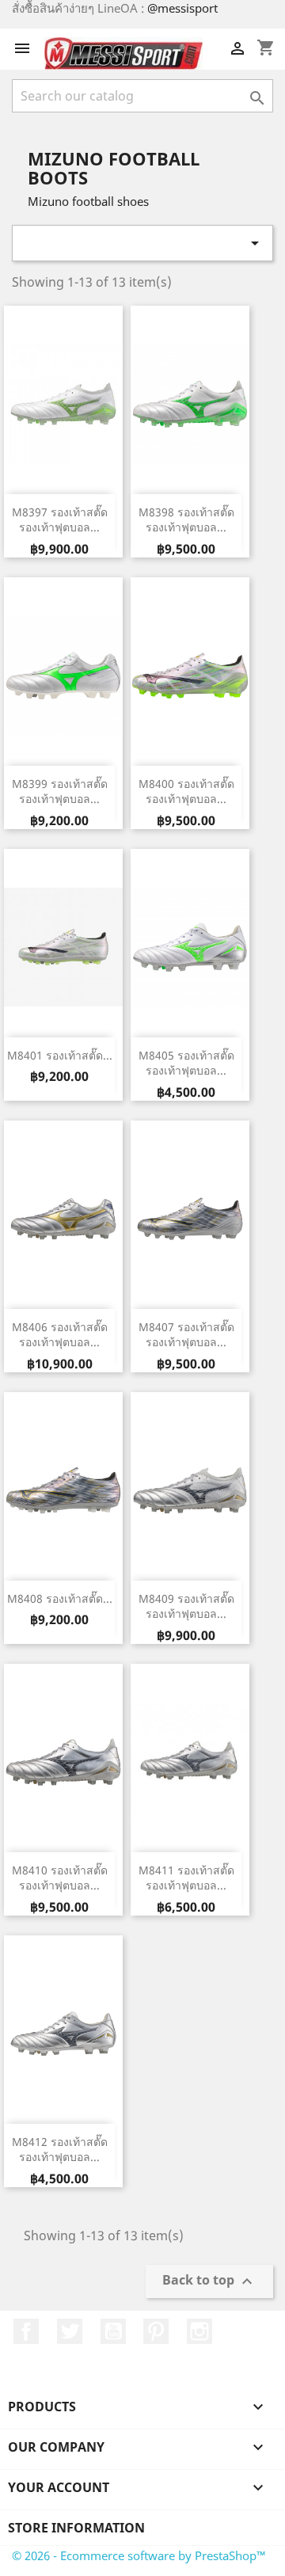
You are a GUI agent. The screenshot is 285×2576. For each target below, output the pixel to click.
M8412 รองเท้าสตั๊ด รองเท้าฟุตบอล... (60, 2150)
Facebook (26, 2331)
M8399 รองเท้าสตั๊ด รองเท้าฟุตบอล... (60, 791)
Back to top (209, 2282)
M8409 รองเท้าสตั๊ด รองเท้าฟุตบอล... (186, 1606)
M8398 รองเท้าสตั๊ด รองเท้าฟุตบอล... (186, 520)
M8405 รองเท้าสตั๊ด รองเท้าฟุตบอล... (186, 1063)
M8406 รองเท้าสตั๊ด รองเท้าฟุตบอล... (60, 1335)
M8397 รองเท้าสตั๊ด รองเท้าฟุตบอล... (60, 520)
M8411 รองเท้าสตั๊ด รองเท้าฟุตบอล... (186, 1878)
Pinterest (156, 2331)
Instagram (199, 2331)
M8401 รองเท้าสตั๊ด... (60, 1055)
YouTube (113, 2331)
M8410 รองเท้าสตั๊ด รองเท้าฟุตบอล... (60, 1878)
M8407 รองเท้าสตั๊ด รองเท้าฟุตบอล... (186, 1335)
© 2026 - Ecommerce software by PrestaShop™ (139, 2555)
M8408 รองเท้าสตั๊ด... (60, 1598)
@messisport (182, 8)
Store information (76, 2528)
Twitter (70, 2331)
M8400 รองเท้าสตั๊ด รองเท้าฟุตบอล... (186, 791)
